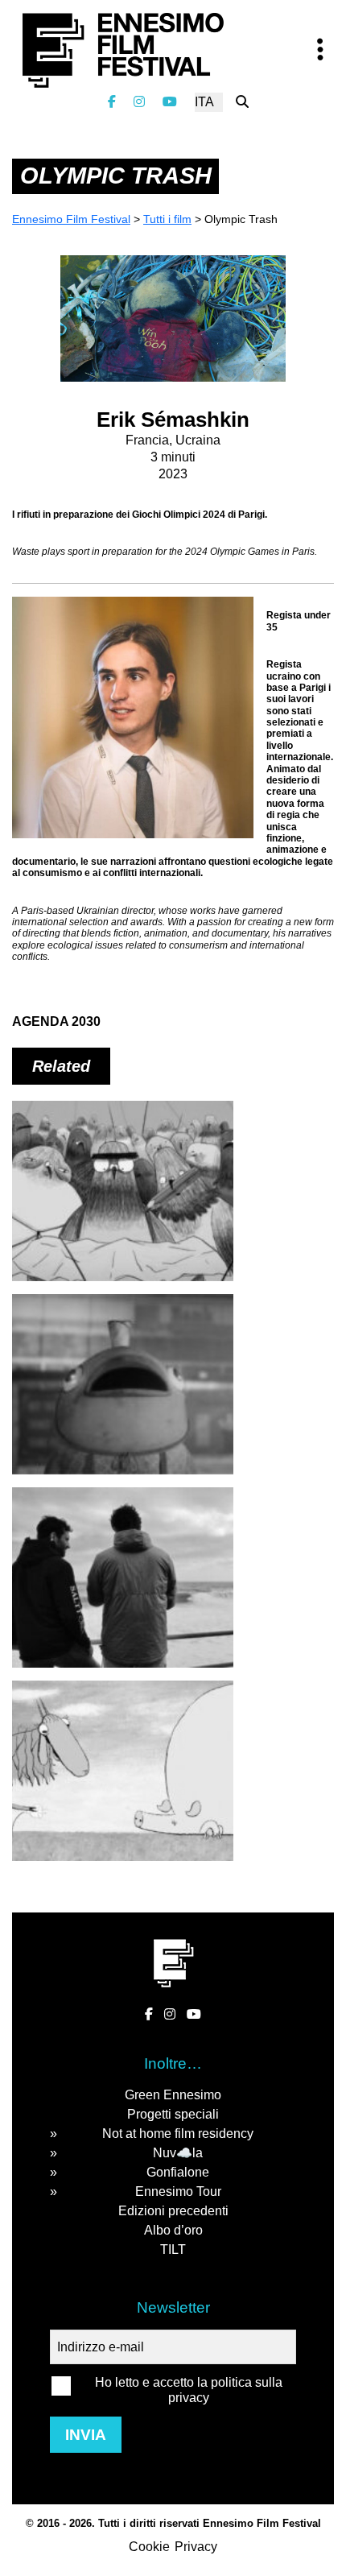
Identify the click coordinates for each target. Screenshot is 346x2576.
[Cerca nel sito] (242, 102)
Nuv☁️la (178, 2153)
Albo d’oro (173, 2230)
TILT (173, 2249)
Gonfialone (178, 2172)
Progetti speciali (173, 2114)
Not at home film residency (178, 2134)
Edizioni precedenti (173, 2211)
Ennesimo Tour (178, 2191)
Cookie (149, 2547)
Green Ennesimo (173, 2095)
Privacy (196, 2547)
